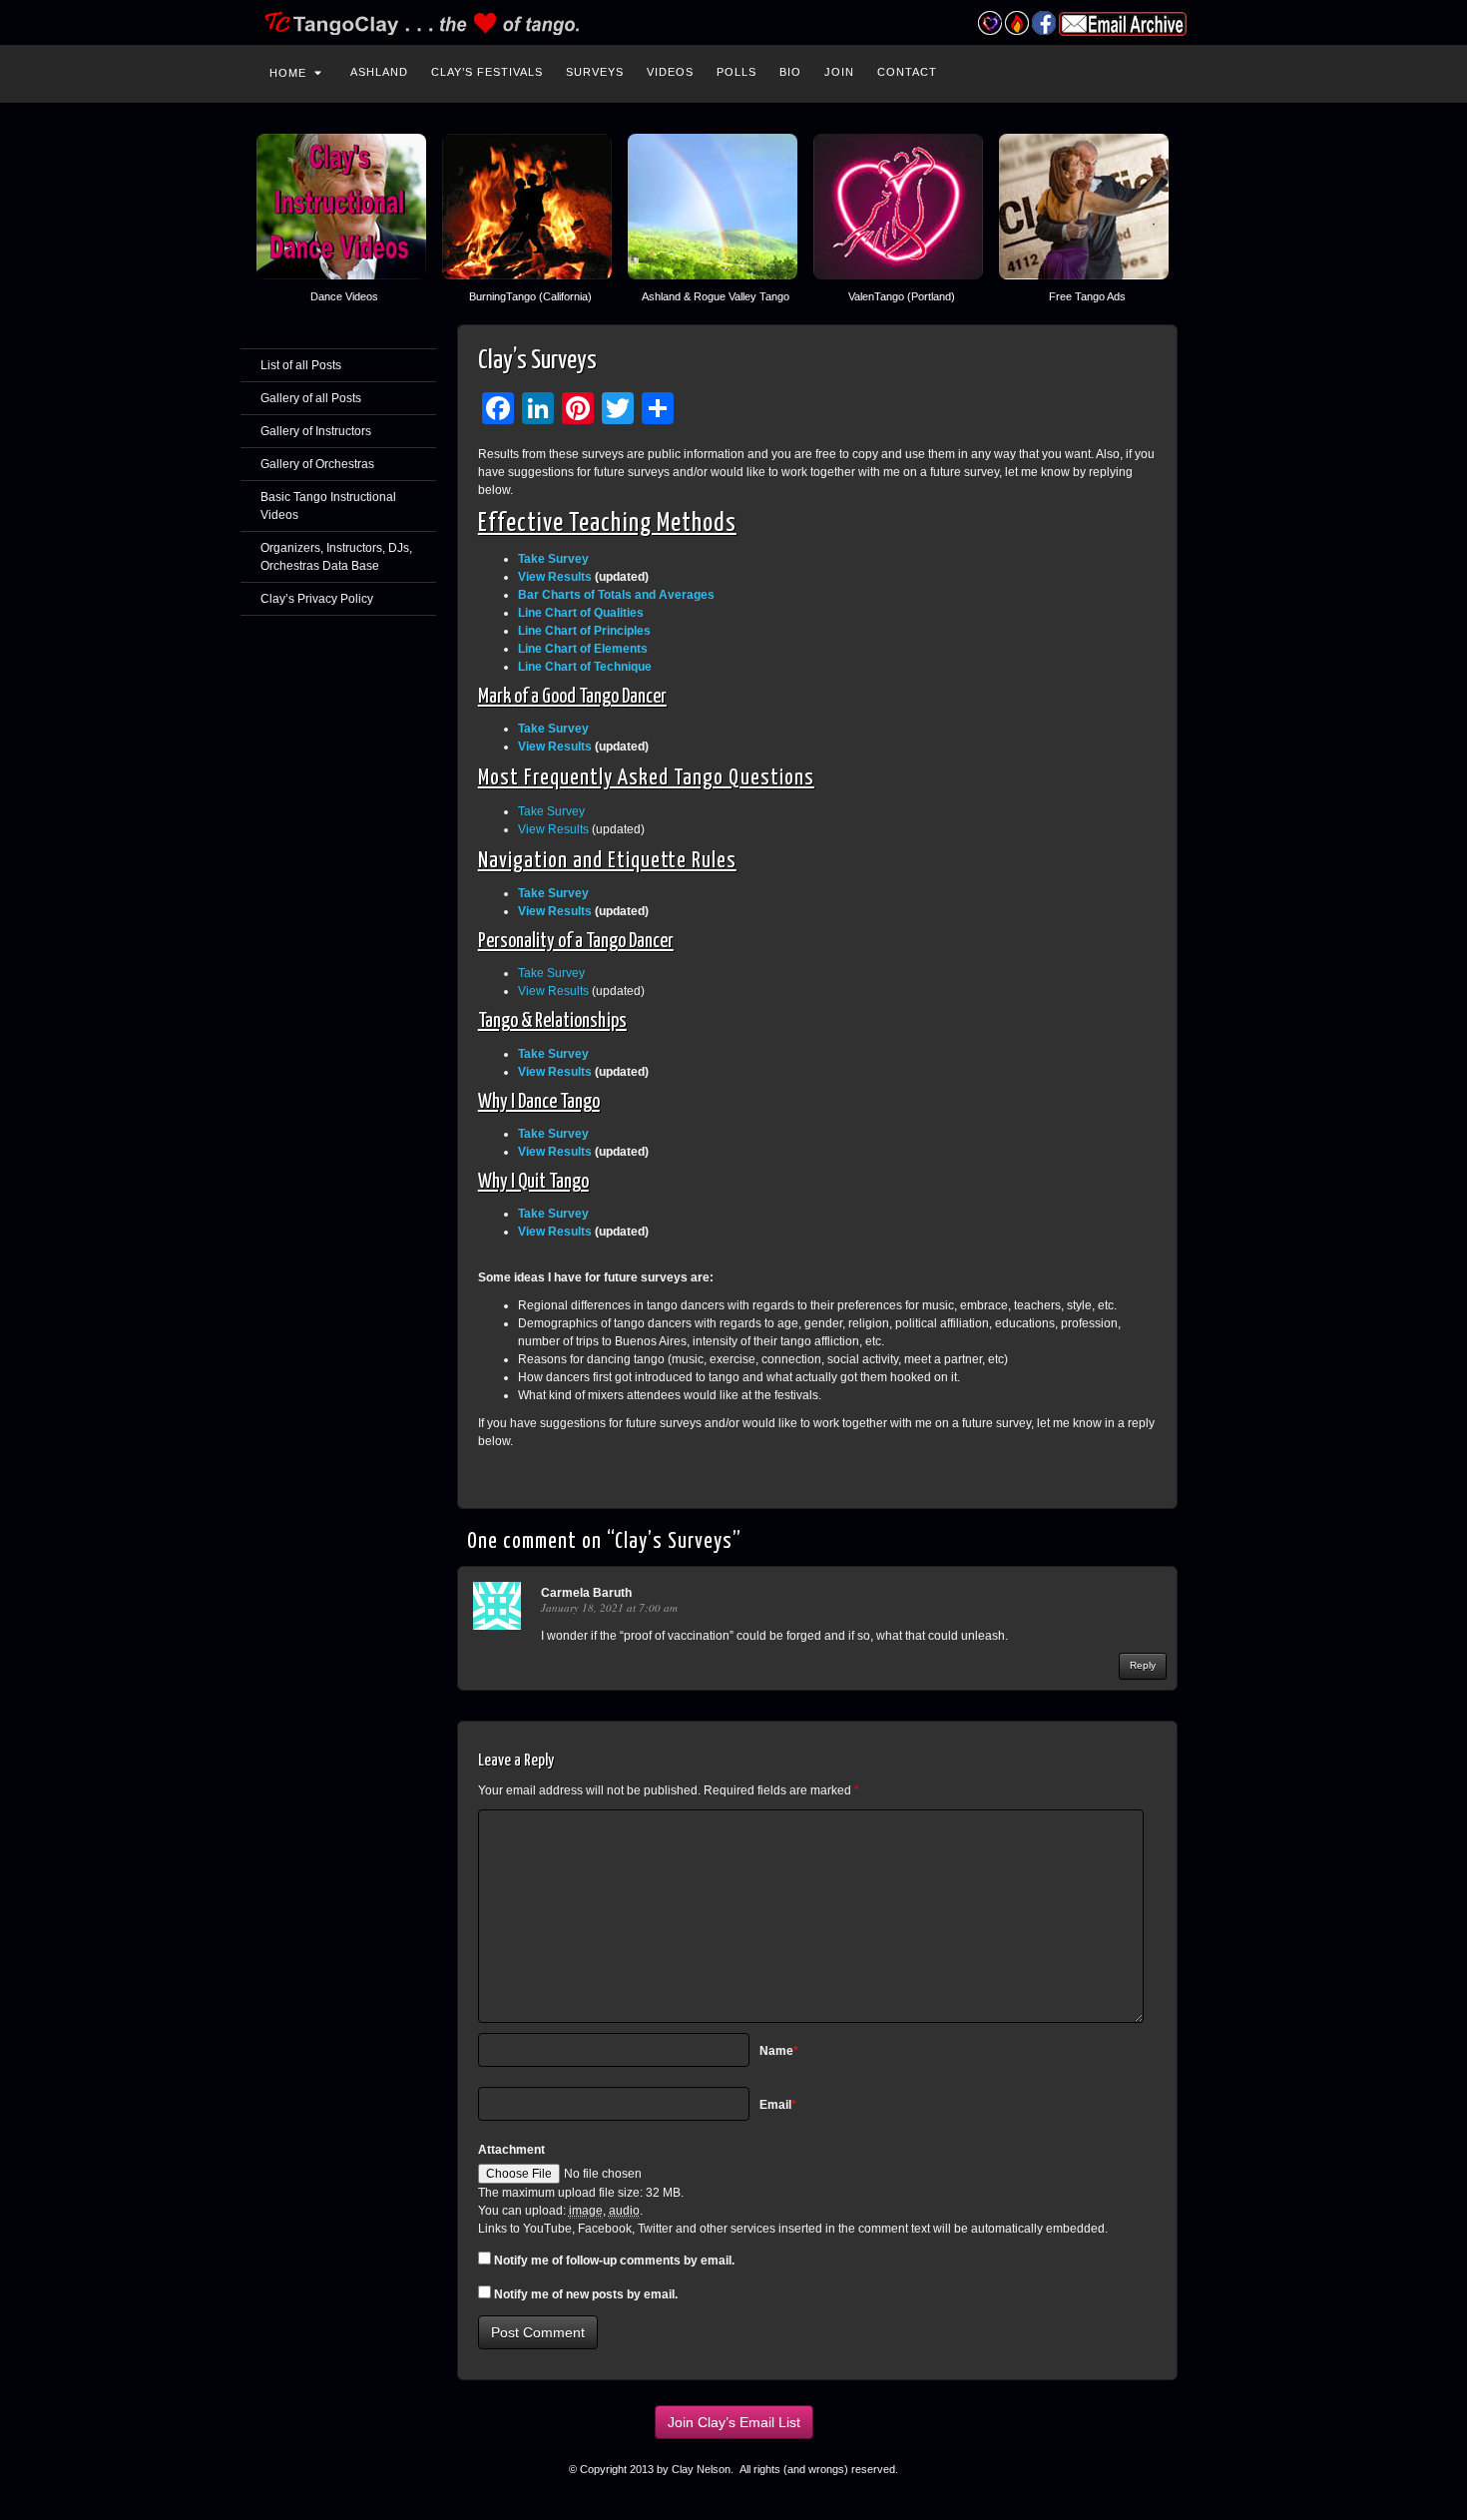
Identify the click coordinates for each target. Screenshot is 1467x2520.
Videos (670, 72)
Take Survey (551, 811)
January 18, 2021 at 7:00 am (609, 1607)
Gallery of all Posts (311, 398)
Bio (790, 72)
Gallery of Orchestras (317, 464)
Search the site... (1195, 70)
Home (288, 73)
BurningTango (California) (530, 296)
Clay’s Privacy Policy (317, 599)
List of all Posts (301, 365)
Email (778, 2105)
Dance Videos (344, 296)
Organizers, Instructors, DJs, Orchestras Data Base (336, 557)
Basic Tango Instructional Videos (328, 506)
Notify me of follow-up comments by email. (614, 2261)
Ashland (379, 72)
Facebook (1043, 23)
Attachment (511, 2150)
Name (779, 2051)
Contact (907, 72)
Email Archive (1123, 24)
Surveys (595, 72)
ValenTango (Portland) (902, 296)
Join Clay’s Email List (734, 2422)
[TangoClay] (733, 22)
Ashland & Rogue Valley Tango (716, 296)
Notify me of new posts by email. (586, 2294)
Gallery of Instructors (316, 431)
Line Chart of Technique (585, 667)
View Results (555, 577)
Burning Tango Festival (1016, 23)
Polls (736, 72)
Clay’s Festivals (487, 72)
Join (839, 72)
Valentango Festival (989, 23)
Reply (1143, 1665)
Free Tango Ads (1087, 296)
